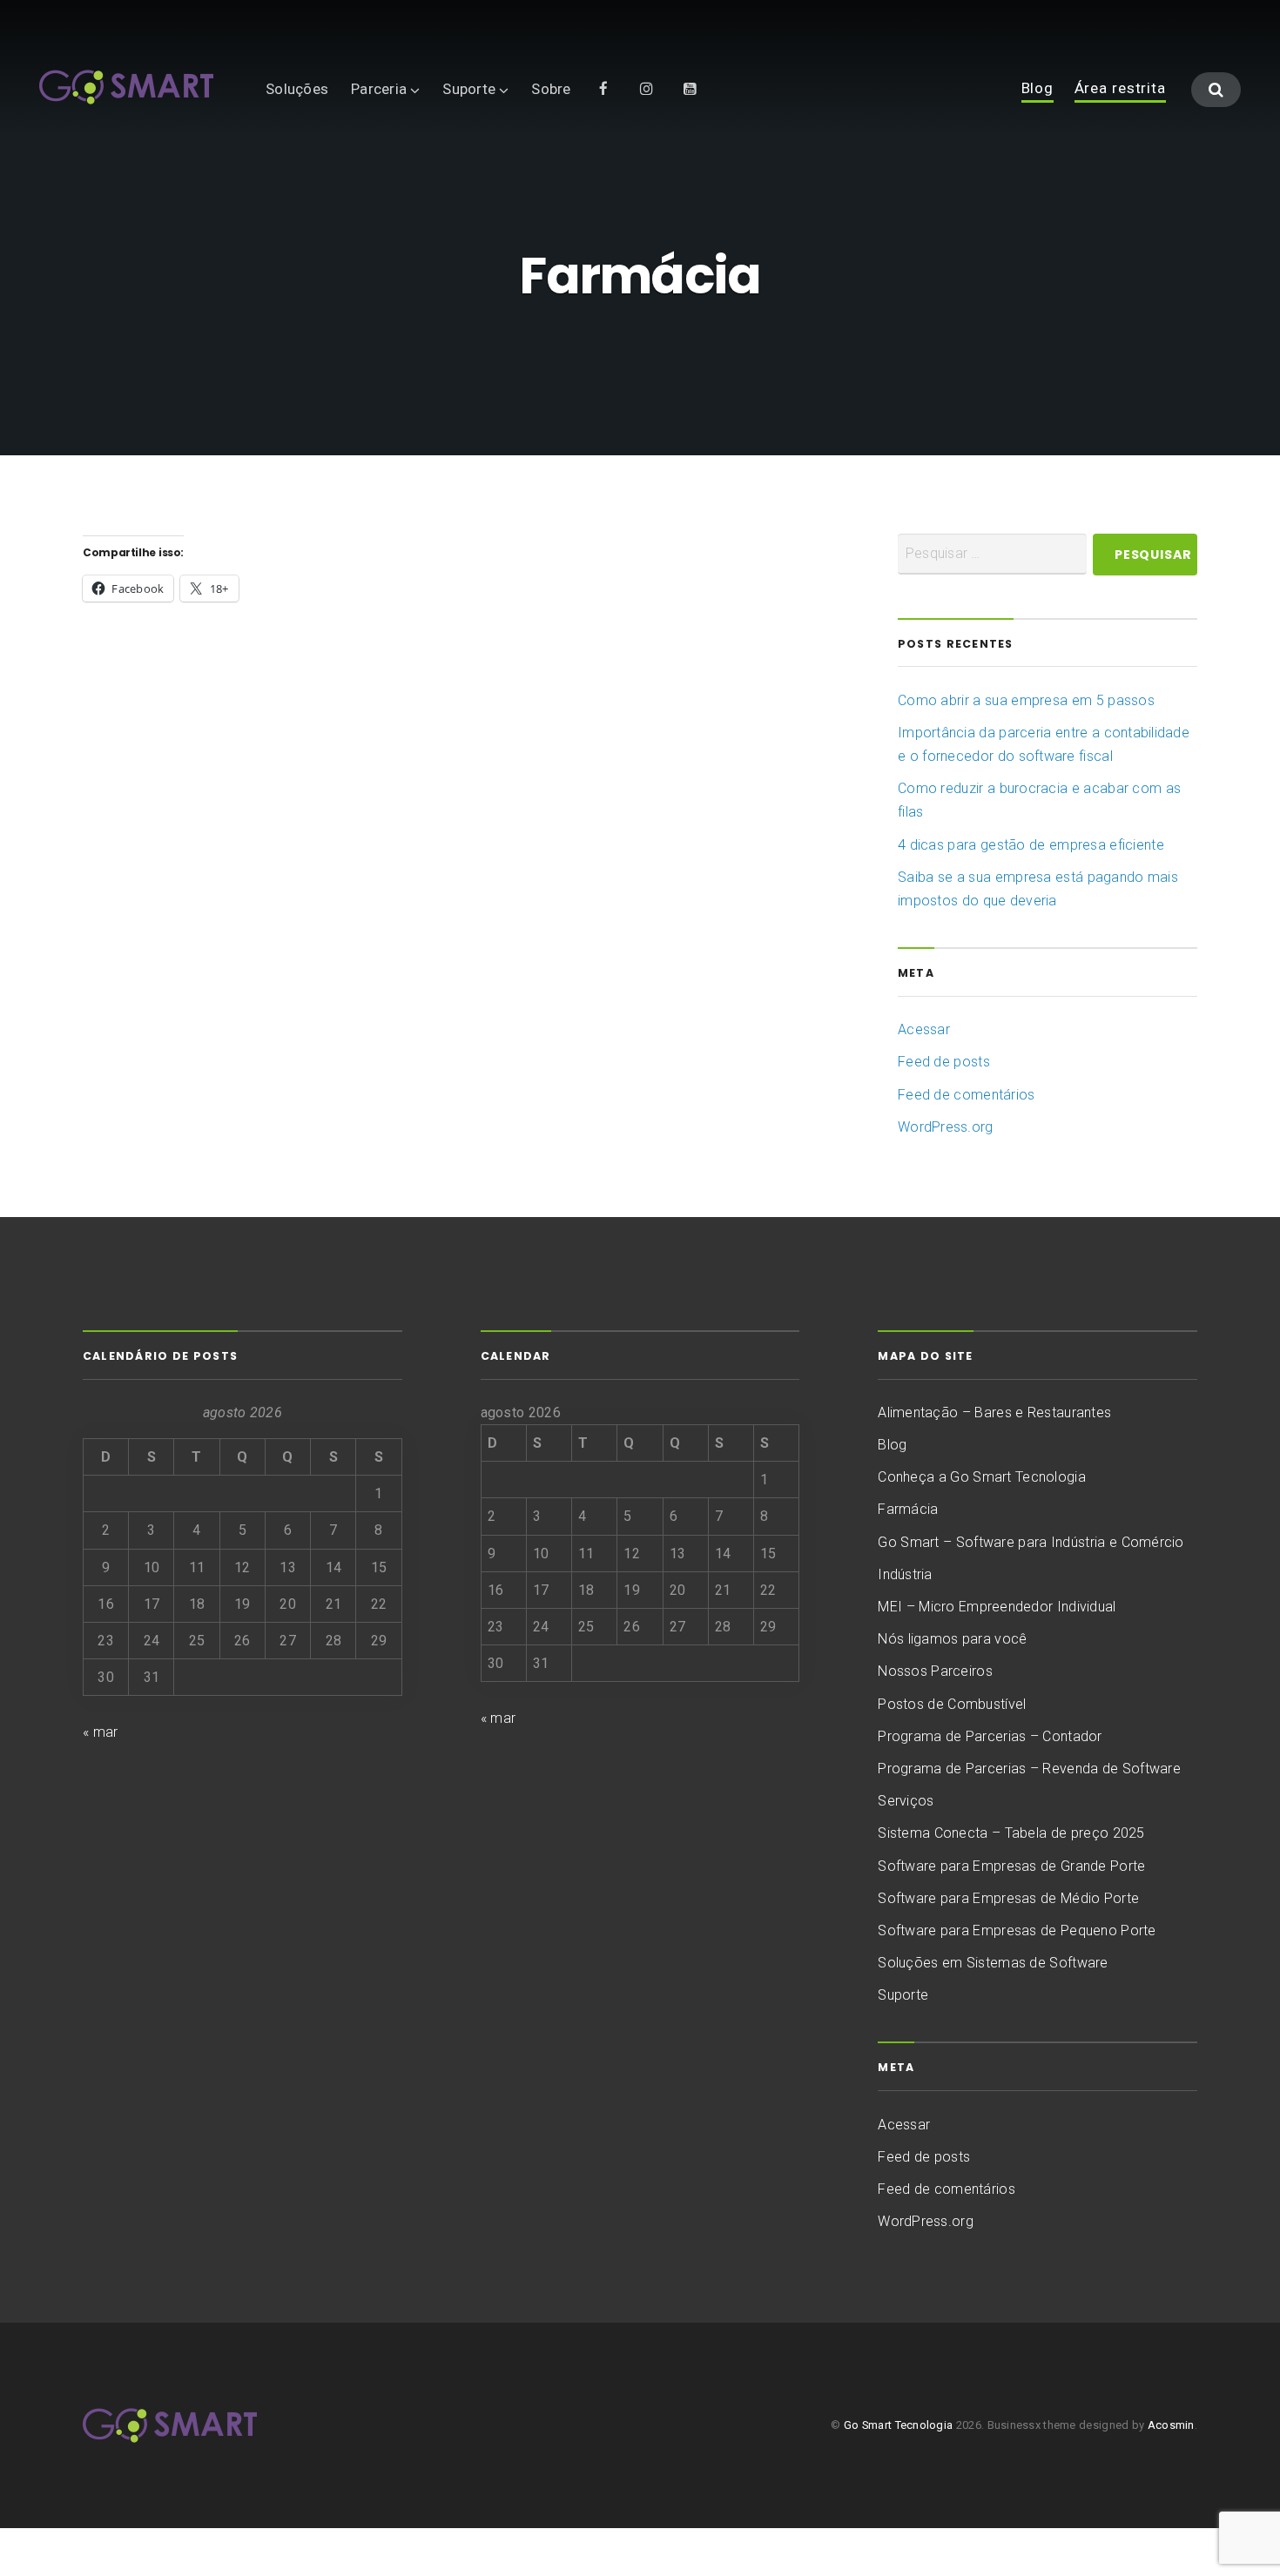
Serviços (906, 1801)
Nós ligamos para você (952, 1639)
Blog (1037, 89)
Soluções (297, 89)
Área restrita (1120, 89)
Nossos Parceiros (935, 1671)
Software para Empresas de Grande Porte (1011, 1866)
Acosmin (1171, 2425)
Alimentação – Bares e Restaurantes (994, 1412)
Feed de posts (944, 1062)
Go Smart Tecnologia (899, 2425)
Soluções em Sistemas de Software (993, 1963)
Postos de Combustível (952, 1704)
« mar (101, 1732)
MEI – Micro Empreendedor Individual (997, 1607)
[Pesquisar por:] (992, 554)
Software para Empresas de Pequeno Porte (1017, 1930)
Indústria (905, 1574)
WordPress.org (946, 1127)
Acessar (924, 1029)
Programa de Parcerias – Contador (990, 1736)
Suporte (469, 89)
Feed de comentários (967, 1095)
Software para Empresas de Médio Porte (1008, 1898)
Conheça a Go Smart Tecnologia (982, 1477)
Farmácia (908, 1509)
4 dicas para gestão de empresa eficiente (1031, 845)
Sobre (551, 89)
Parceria (379, 89)
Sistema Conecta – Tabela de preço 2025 (1011, 1833)
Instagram (647, 87)
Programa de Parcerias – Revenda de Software (1029, 1769)
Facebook (604, 87)
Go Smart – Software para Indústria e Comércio (1031, 1542)
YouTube (691, 87)
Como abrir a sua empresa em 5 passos (1026, 700)
